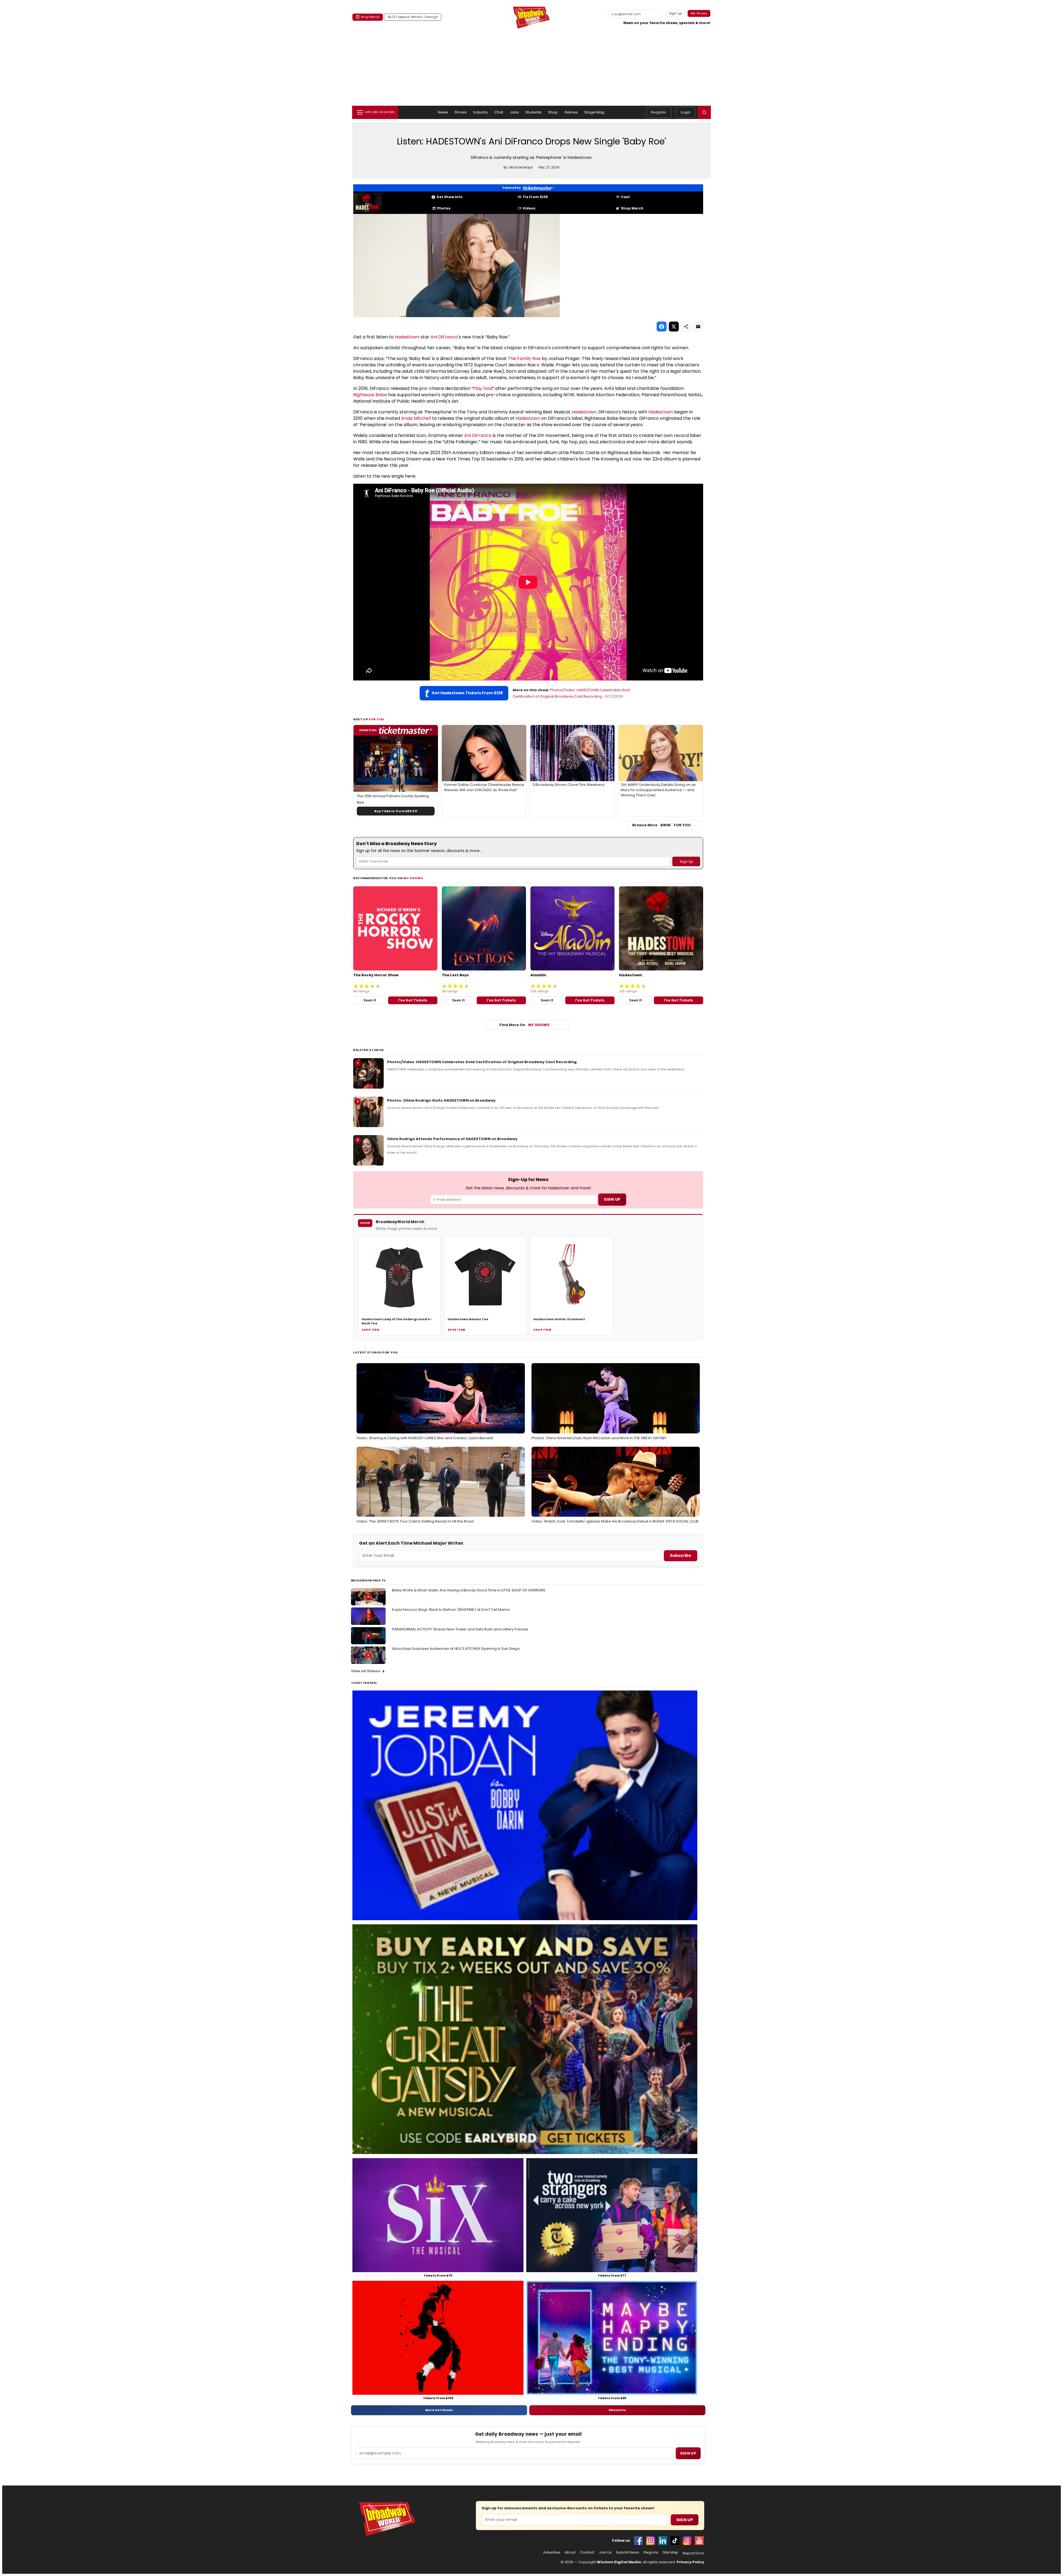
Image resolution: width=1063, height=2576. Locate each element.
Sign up (688, 2453)
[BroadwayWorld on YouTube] (699, 2541)
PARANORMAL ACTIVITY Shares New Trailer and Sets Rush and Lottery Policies (460, 1629)
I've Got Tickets (413, 1000)
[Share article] (686, 327)
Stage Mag (594, 112)
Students (533, 112)
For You (376, 719)
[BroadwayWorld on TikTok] (675, 2541)
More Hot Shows (439, 2410)
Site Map (670, 2552)
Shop (553, 112)
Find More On (524, 1025)
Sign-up (676, 13)
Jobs (514, 112)
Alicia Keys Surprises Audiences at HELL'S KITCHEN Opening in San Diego (456, 1649)
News (443, 112)
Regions (651, 2552)
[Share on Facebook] (662, 327)
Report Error (693, 2553)
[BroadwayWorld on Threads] (687, 2541)
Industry (481, 112)
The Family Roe (524, 358)
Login (686, 112)
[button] (704, 112)
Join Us (605, 2552)
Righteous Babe (370, 395)
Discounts (617, 2410)
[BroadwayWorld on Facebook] (638, 2541)
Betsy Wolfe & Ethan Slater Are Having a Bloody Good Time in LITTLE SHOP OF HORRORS (469, 1590)
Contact (587, 2552)
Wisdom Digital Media (619, 2562)
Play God (483, 388)
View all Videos (366, 1671)
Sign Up (685, 2520)
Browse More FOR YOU (661, 825)
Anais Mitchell (416, 418)
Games (571, 112)
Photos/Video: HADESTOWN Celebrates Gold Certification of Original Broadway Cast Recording (482, 1062)
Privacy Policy (690, 2562)
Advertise (552, 2552)
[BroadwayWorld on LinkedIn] (663, 2541)
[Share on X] (674, 327)
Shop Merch (370, 17)
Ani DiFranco (444, 337)
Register (659, 112)
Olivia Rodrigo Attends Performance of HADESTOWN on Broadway (452, 1139)
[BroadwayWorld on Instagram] (651, 2541)
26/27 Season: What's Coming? (413, 17)
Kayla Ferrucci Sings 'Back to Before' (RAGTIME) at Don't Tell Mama (451, 1610)
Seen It (370, 1000)
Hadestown (407, 337)
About (570, 2552)
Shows (461, 112)
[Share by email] (698, 327)
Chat (499, 112)
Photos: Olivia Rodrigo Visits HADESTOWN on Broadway (441, 1100)
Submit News (628, 2552)
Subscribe (681, 1555)
